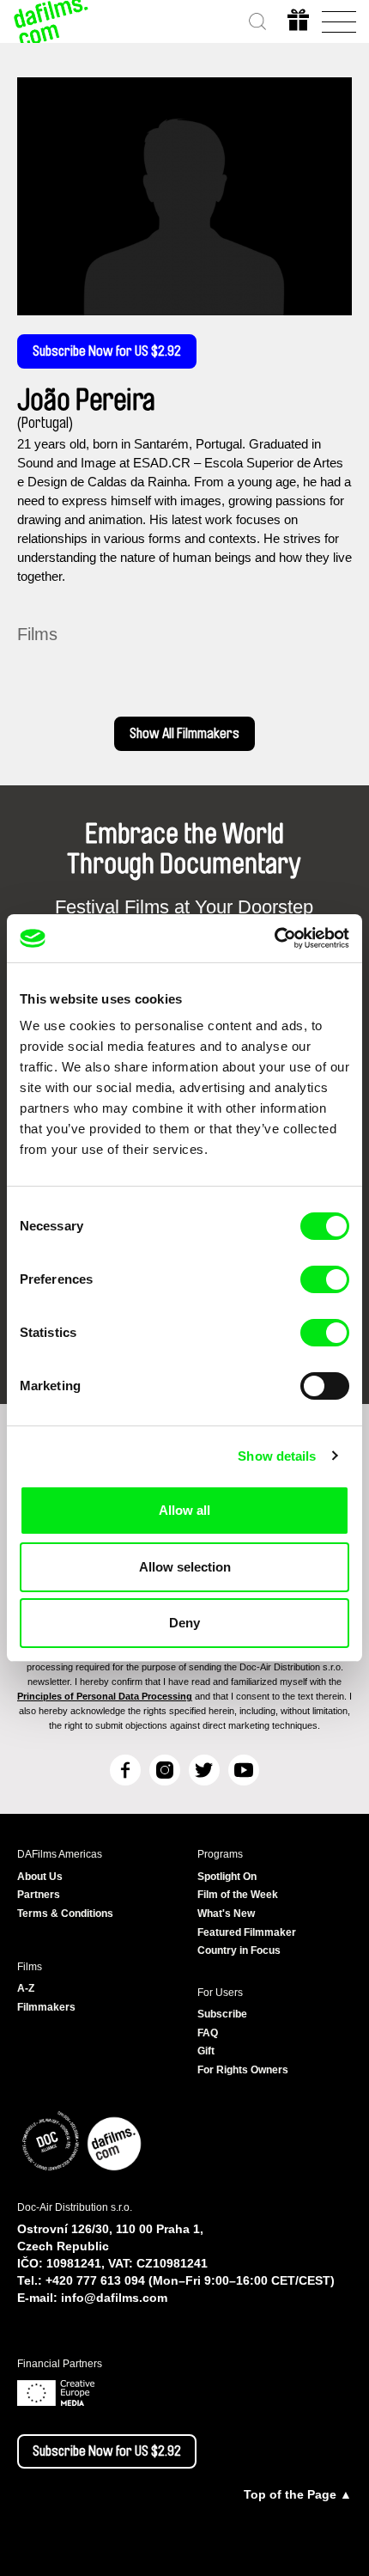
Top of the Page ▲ (298, 2494)
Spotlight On (227, 1877)
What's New (226, 1914)
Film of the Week (238, 1895)
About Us (40, 1877)
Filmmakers (46, 2007)
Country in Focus (239, 1950)
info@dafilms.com (114, 2298)
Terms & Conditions (65, 1914)
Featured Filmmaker (247, 1932)
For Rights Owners (243, 2070)
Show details (277, 1456)
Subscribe (222, 2014)
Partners (39, 1895)
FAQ (208, 2033)
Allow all (184, 1510)
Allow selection (185, 1567)
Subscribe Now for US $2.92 (107, 351)
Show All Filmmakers (184, 734)
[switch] (325, 1279)
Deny (184, 1623)
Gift (206, 2051)
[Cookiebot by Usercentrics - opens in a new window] (274, 938)
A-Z (26, 1988)
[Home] (51, 21)
